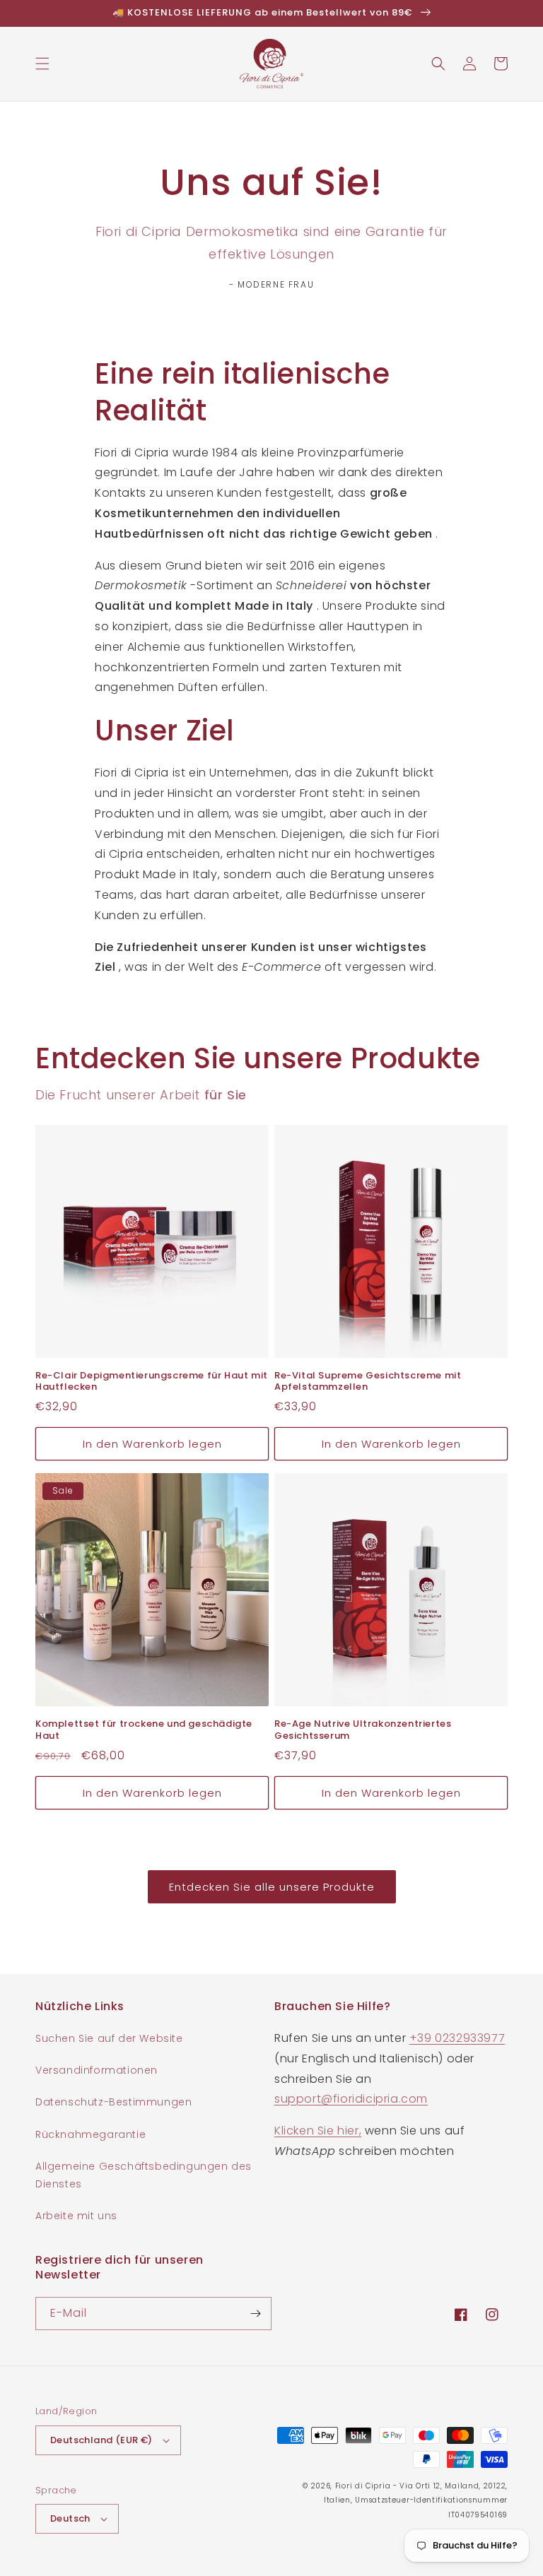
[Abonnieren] (255, 2314)
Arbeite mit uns (76, 2216)
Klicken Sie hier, (318, 2131)
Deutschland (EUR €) (101, 2440)
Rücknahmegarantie (90, 2134)
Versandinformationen (97, 2070)
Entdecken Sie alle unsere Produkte (272, 1887)
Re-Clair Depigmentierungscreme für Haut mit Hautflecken (152, 1382)
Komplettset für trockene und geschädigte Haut (144, 1730)
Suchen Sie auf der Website (109, 2038)
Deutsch (70, 2518)
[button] (42, 64)
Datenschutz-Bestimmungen (113, 2102)
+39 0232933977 (457, 2038)
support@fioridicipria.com (351, 2099)
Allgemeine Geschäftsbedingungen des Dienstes (144, 2175)
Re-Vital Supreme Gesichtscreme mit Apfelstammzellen (368, 1382)
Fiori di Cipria (363, 2486)
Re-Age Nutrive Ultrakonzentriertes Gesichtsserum (363, 1730)
